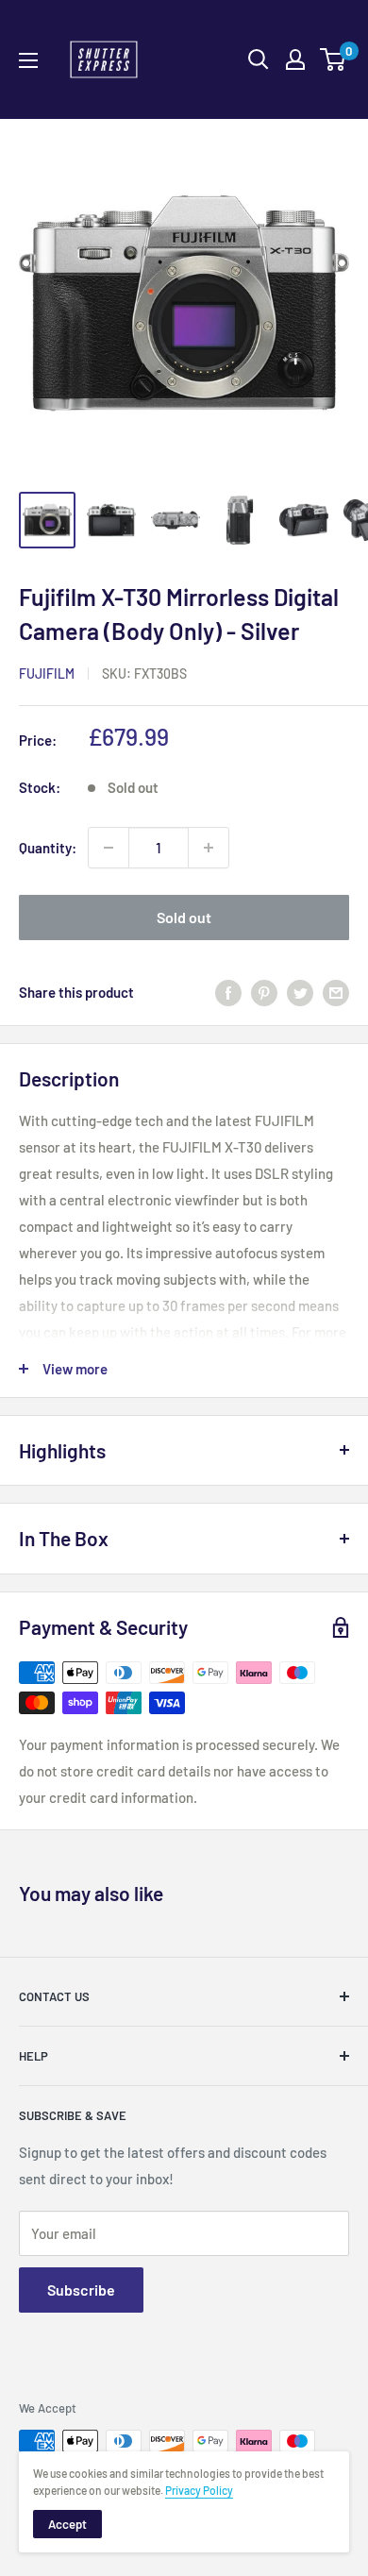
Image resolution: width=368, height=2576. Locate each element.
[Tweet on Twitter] (300, 992)
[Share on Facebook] (228, 992)
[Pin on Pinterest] (264, 992)
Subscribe (81, 2290)
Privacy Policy (199, 2490)
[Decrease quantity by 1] (109, 848)
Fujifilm (47, 673)
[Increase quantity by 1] (209, 848)
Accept (67, 2524)
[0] (334, 59)
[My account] (295, 59)
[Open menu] (28, 60)
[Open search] (259, 59)
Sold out (184, 917)
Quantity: (48, 848)
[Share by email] (336, 992)
